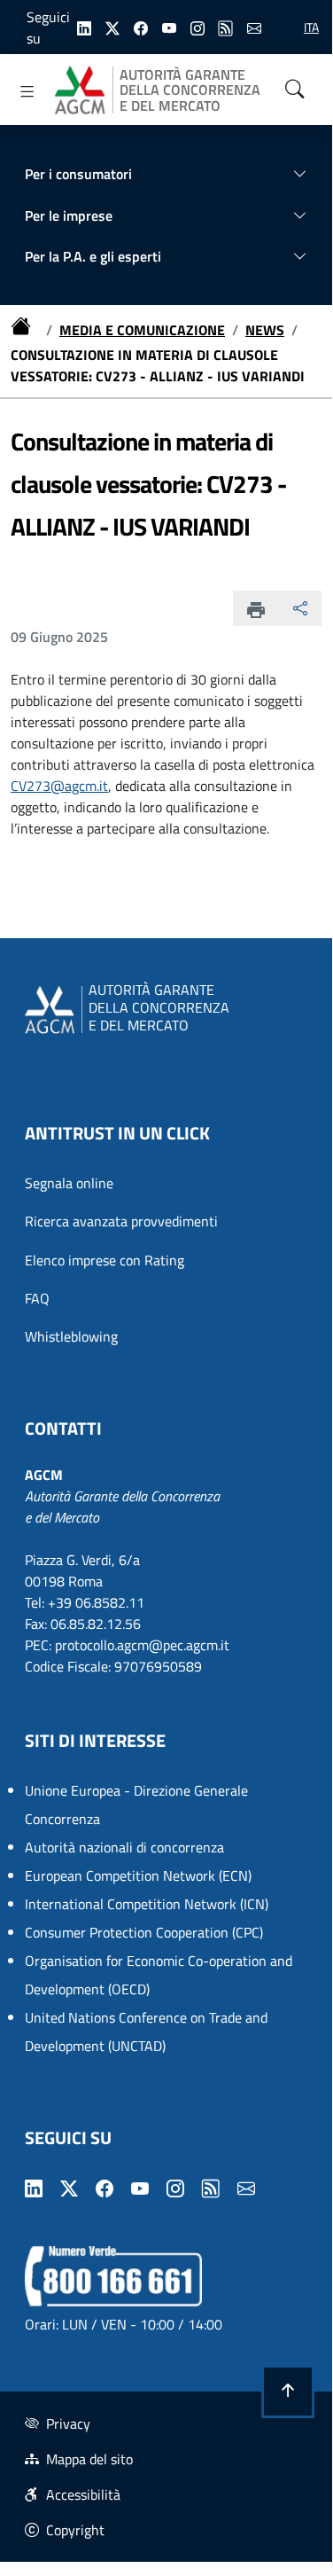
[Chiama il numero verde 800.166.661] (113, 2275)
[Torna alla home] (25, 330)
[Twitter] (112, 27)
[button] (288, 2392)
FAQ (37, 1298)
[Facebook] (141, 27)
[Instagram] (197, 27)
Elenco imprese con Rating (105, 1260)
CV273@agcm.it (59, 786)
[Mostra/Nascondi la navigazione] (27, 91)
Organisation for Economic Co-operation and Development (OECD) (159, 1975)
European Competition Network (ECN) (138, 1875)
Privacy (68, 2423)
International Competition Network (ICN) (147, 1904)
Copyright (75, 2530)
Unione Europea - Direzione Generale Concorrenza (136, 1805)
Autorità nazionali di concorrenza (124, 1847)
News (265, 330)
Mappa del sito (89, 2459)
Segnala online (69, 1183)
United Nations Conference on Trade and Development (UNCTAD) (146, 2032)
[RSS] (226, 27)
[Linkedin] (84, 27)
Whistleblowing (71, 1336)
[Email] (254, 27)
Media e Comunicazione (142, 330)
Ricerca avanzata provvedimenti (121, 1221)
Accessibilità (83, 2494)
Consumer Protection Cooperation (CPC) (144, 1932)
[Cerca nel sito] (295, 90)
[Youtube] (169, 27)
